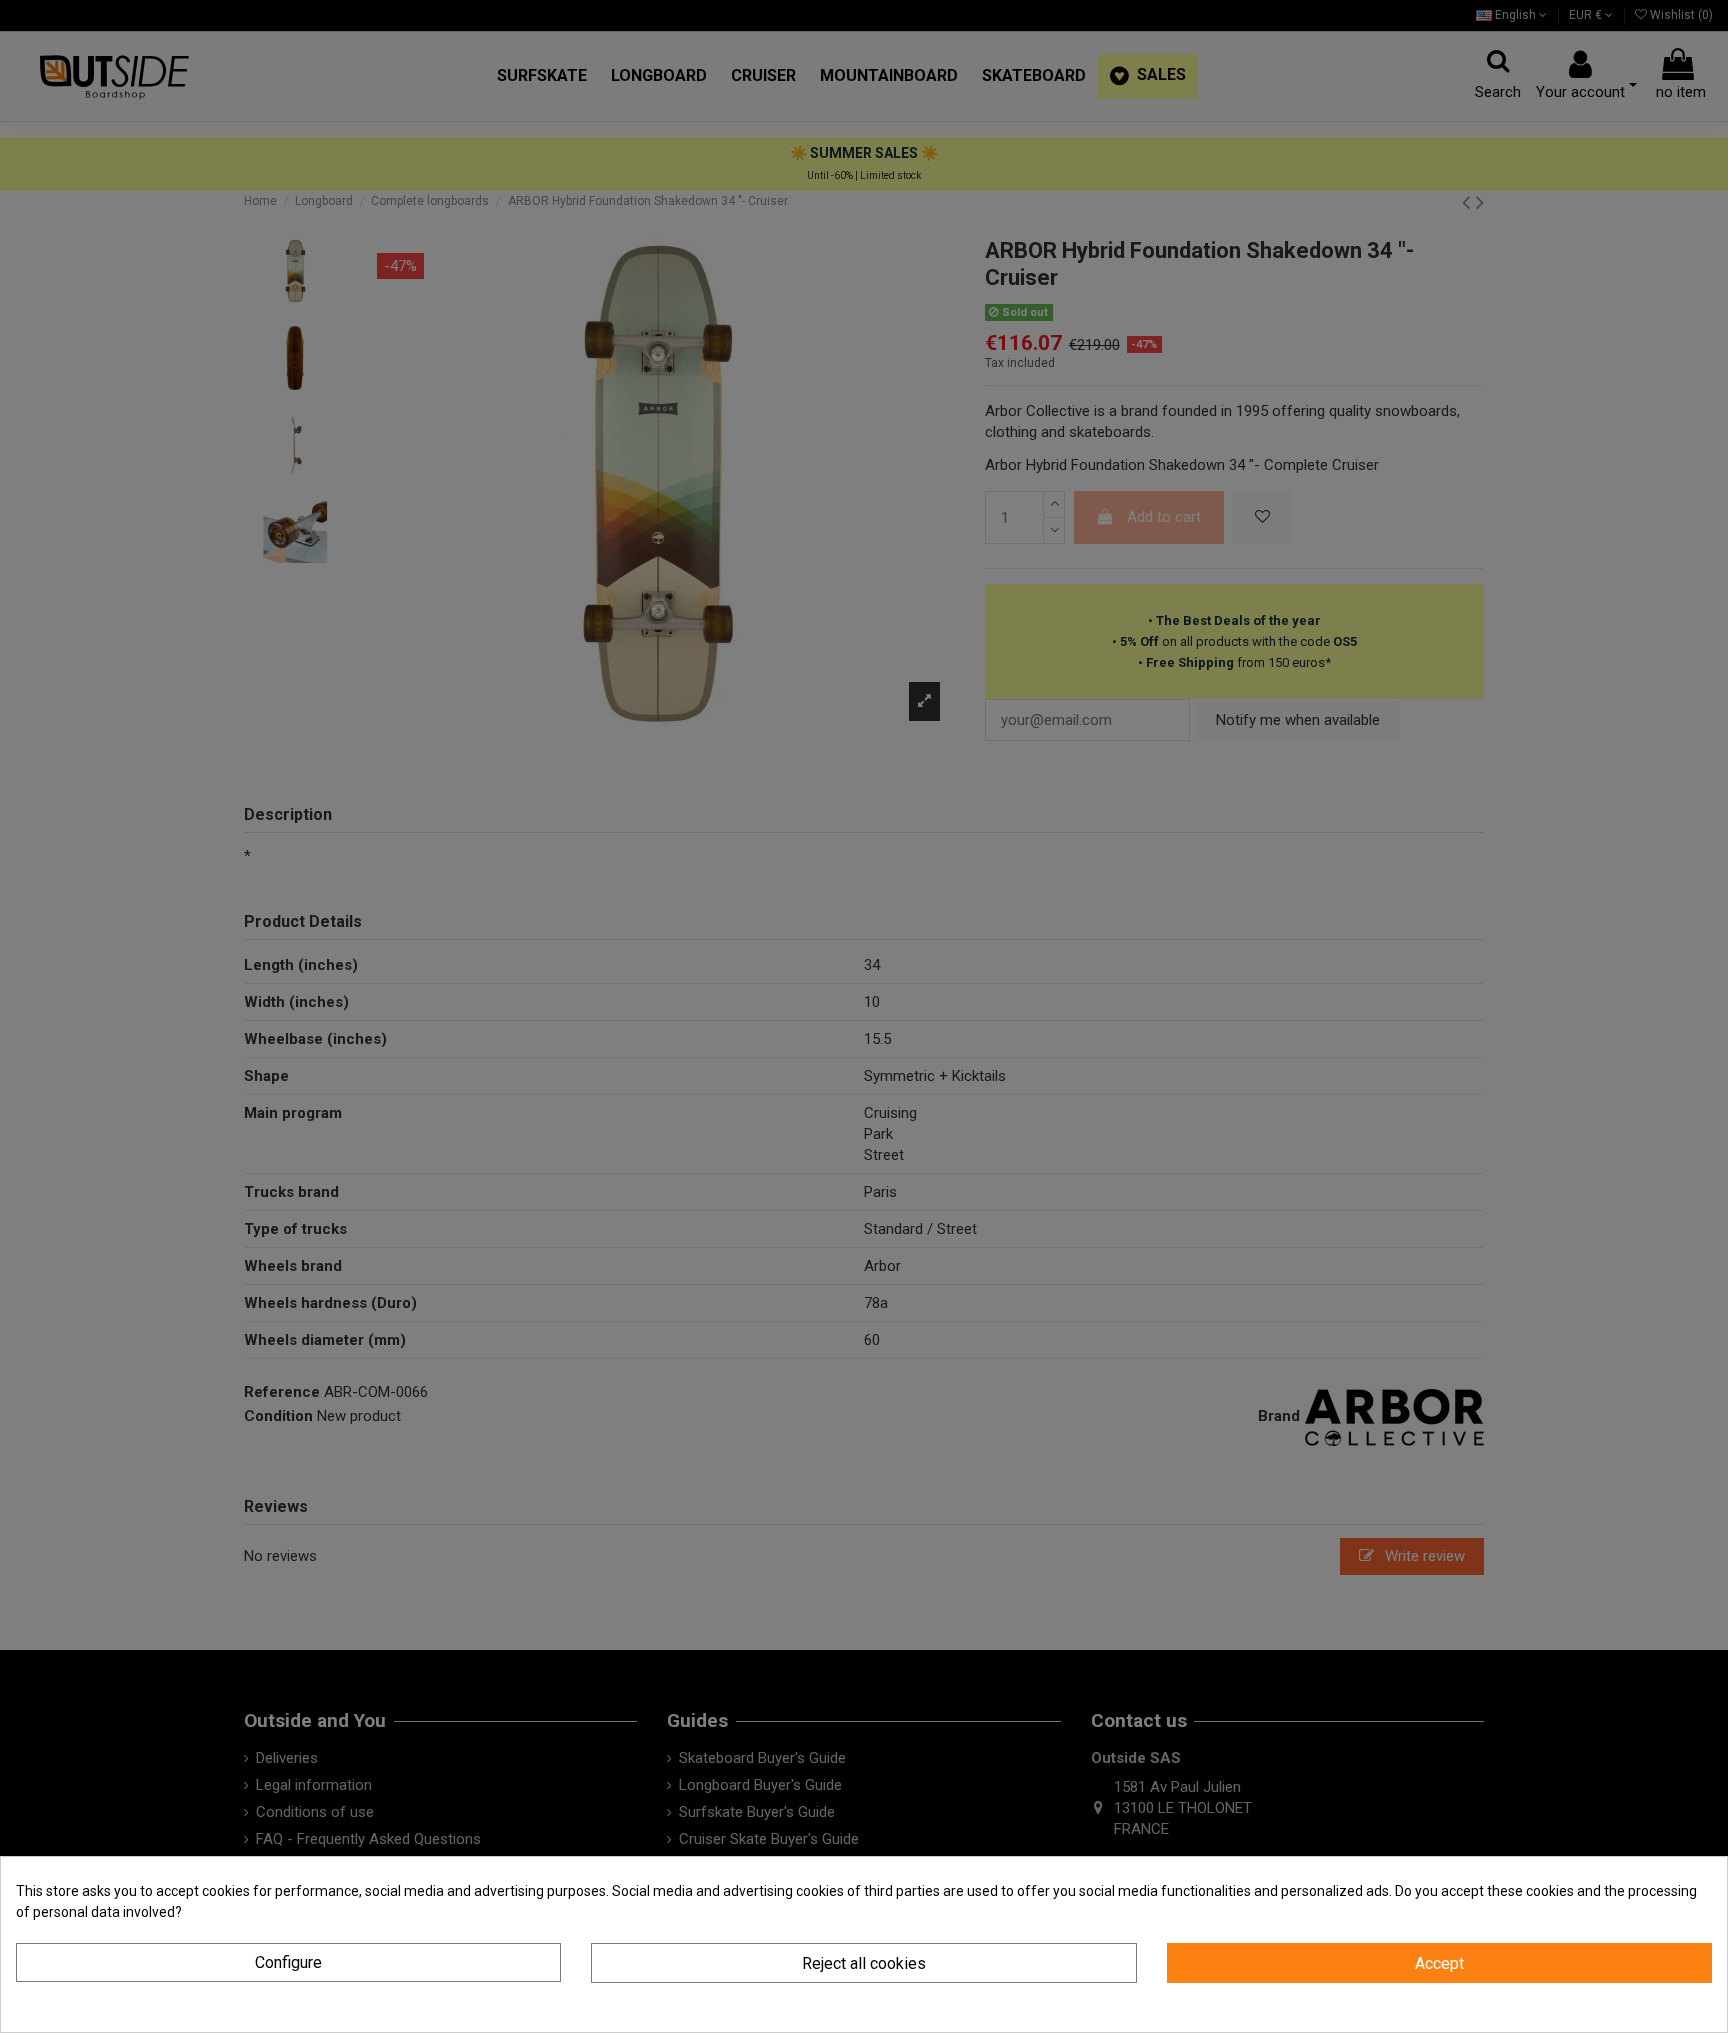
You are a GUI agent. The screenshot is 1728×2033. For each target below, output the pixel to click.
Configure (288, 1962)
